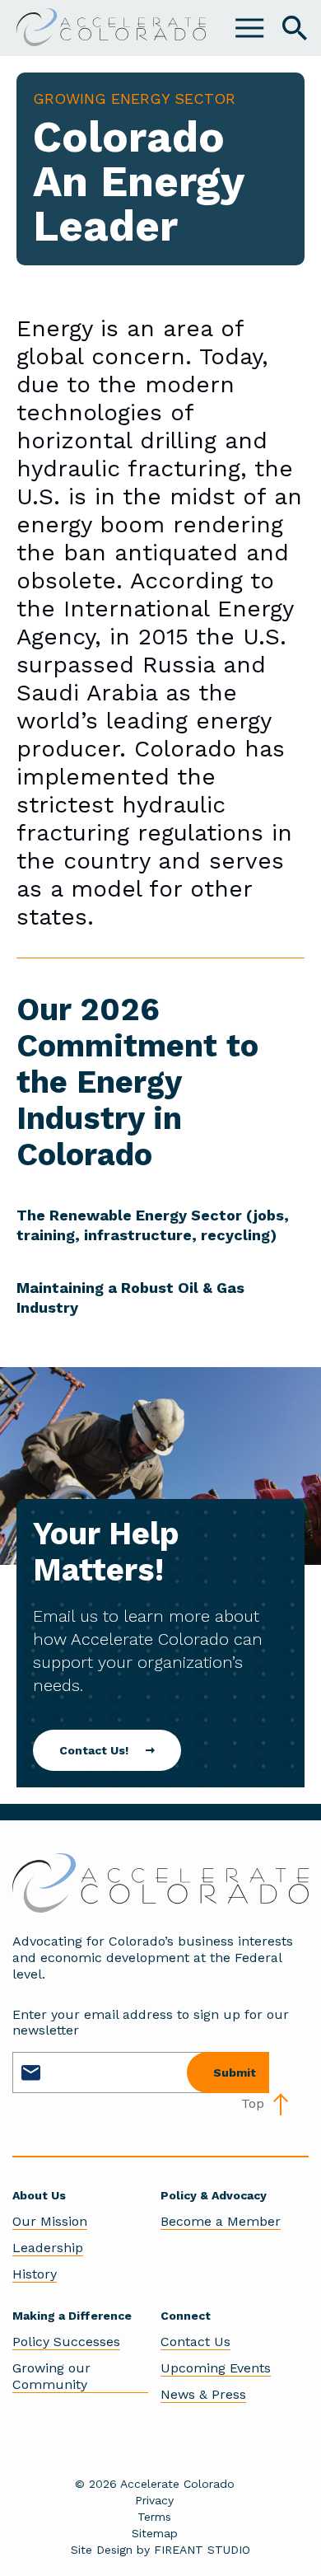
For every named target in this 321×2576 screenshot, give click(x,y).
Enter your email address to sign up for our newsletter (151, 2022)
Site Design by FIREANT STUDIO (160, 2550)
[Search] (295, 28)
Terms (154, 2517)
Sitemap (155, 2533)
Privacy (154, 2500)
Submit (235, 2073)
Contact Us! (94, 1750)
